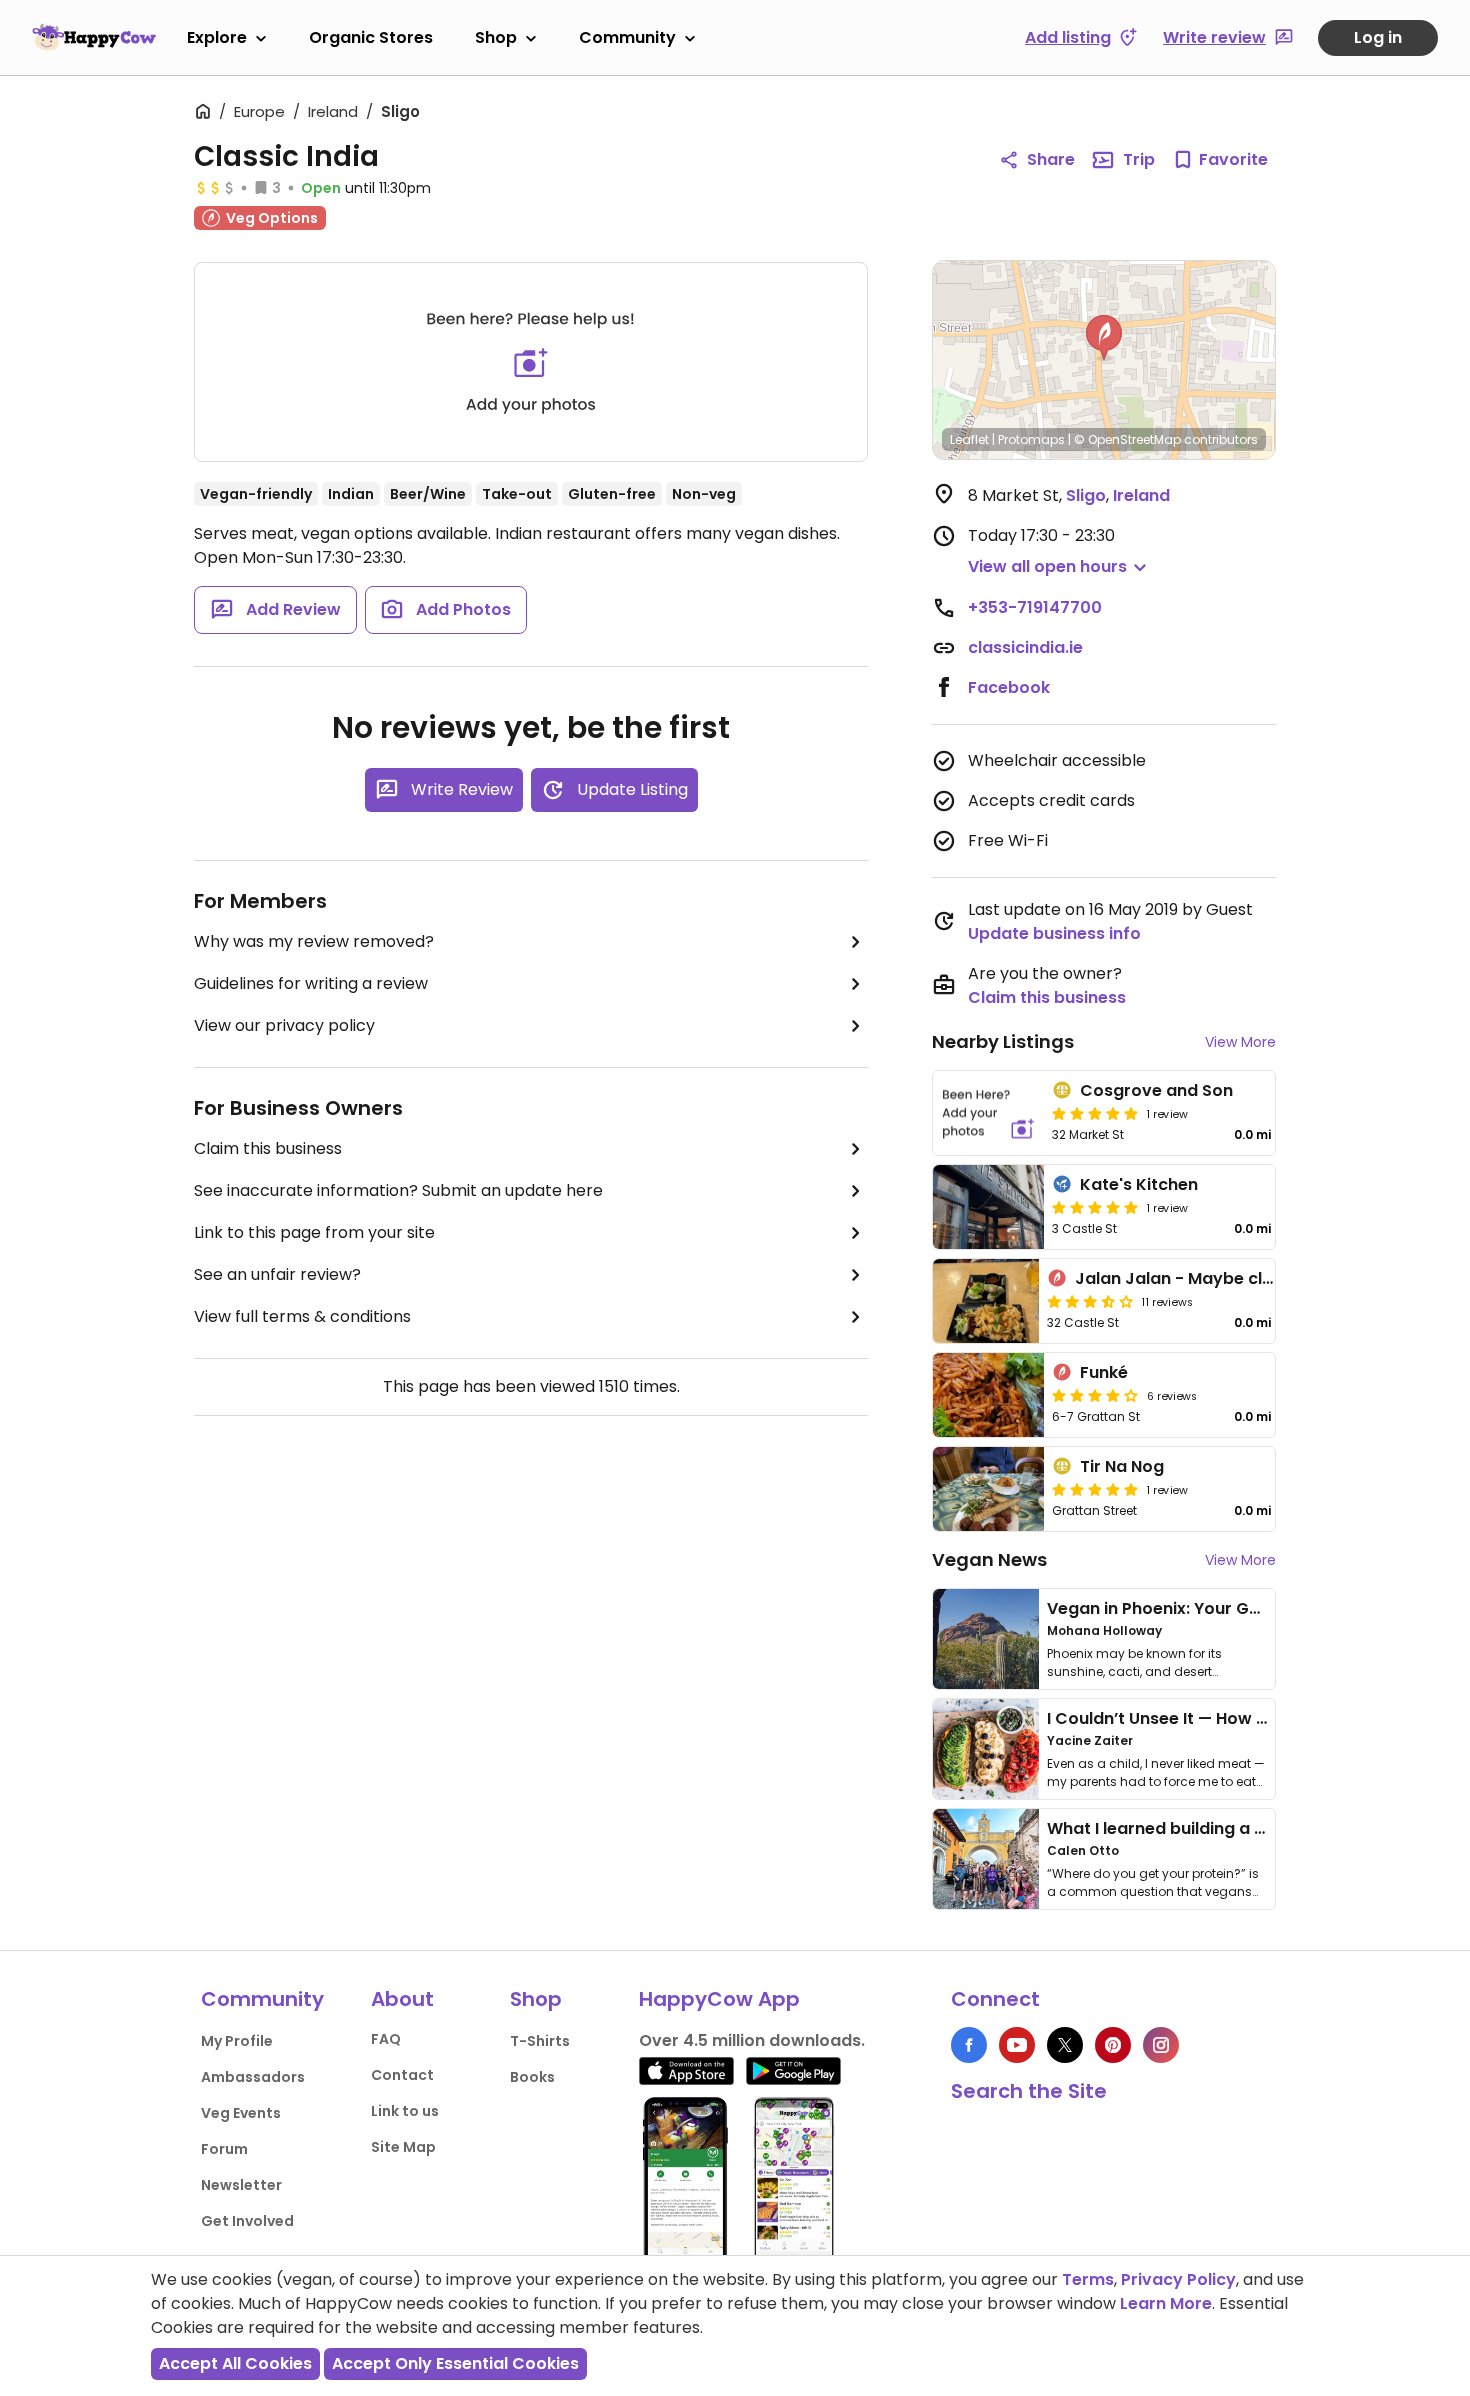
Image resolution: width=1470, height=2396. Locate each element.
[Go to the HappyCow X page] (1065, 2045)
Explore (217, 37)
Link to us (405, 2111)
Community (627, 37)
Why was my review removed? (314, 941)
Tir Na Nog (1122, 1466)
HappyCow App (719, 1999)
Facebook (1009, 687)
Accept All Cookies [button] (235, 2363)
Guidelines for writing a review (311, 983)
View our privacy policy (284, 1025)
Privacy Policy (1178, 2279)
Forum (224, 2149)
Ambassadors (253, 2077)
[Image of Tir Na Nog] (988, 1489)
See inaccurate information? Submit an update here (398, 1190)
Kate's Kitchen (1139, 1184)
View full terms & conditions (302, 1316)
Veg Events (241, 2113)
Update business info (1054, 933)
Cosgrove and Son (1156, 1090)
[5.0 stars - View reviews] (1095, 1113)
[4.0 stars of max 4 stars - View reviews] (1095, 1395)
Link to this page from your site (314, 1232)
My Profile (237, 2041)
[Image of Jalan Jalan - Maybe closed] (986, 1301)
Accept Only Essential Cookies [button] (455, 2363)
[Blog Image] (986, 1639)
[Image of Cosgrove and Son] (988, 1113)
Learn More (1166, 2303)
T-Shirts (540, 2041)
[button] (1104, 338)
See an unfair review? (277, 1274)
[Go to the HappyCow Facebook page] (969, 2045)
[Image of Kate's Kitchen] (988, 1207)
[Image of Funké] (988, 1395)
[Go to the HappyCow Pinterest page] (1113, 2045)
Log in (1378, 37)
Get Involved (247, 2221)
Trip (1139, 159)
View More (1240, 1042)
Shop (496, 37)
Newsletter (241, 2185)
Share (1051, 159)
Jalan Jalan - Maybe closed (1189, 1278)
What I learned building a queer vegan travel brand (1256, 1828)
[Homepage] (94, 37)
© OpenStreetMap (1127, 439)
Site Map (403, 2147)
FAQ (386, 2039)
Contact (402, 2075)
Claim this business (268, 1148)
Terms (1088, 2279)
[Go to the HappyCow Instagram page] (1161, 2045)
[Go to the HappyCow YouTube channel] (1017, 2045)
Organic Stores (371, 37)
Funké (1104, 1372)
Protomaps (1031, 439)
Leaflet (969, 439)
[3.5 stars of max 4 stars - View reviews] (1090, 1301)
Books (532, 2077)
